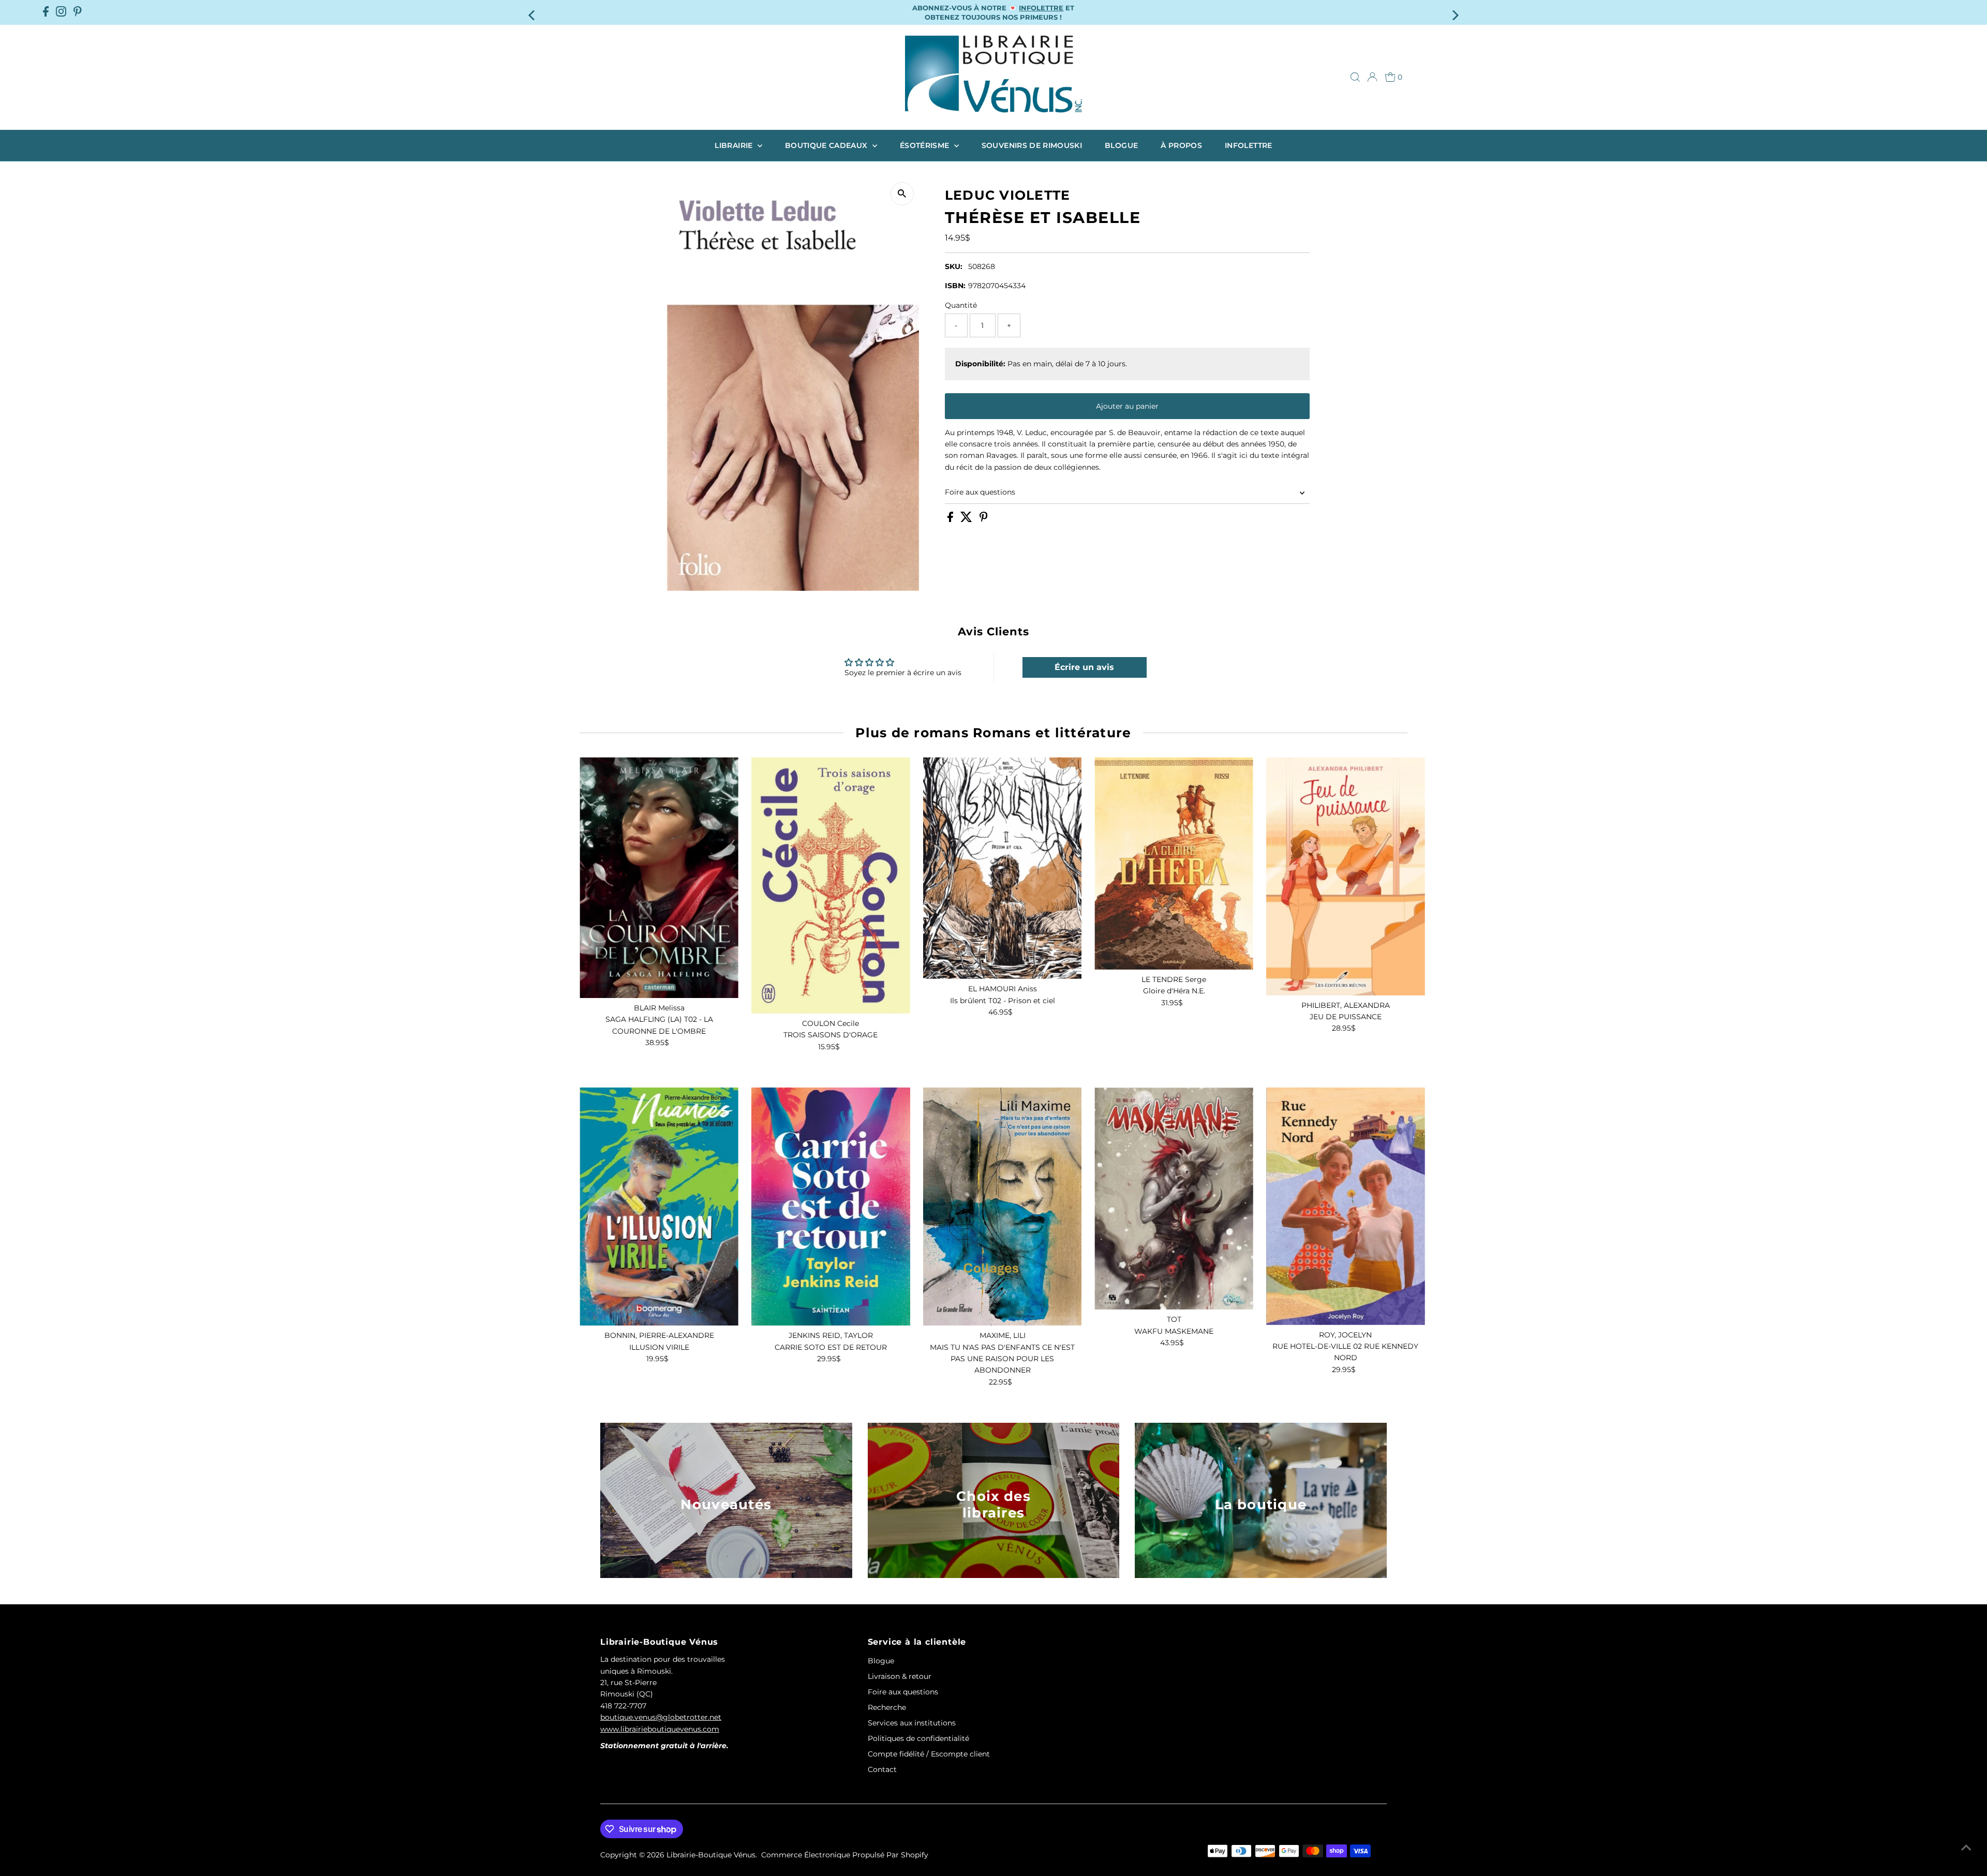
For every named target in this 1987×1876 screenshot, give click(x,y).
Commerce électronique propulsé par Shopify (845, 1855)
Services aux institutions (912, 1723)
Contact (882, 1769)
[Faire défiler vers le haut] (1966, 1848)
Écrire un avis (1084, 667)
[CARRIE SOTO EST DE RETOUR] (831, 1207)
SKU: (954, 266)
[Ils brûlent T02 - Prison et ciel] (1003, 868)
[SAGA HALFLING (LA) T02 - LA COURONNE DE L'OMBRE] (659, 878)
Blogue (1121, 145)
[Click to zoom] (902, 194)
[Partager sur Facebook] (951, 519)
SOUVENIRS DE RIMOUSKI (1032, 145)
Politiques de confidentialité (918, 1738)
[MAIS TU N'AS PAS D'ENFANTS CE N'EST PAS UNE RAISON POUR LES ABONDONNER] (1003, 1207)
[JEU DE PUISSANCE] (1346, 876)
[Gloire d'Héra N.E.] (1174, 863)
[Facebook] (46, 12)
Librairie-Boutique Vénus (711, 1855)
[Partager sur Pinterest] (984, 519)
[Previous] (533, 12)
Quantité (961, 305)
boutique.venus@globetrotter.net (661, 1717)
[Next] (1454, 12)
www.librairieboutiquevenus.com (660, 1729)
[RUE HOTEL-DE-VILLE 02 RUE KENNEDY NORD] (1346, 1206)
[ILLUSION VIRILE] (659, 1207)
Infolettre (1249, 145)
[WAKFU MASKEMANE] (1174, 1198)
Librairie (735, 145)
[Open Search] (1355, 77)
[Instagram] (61, 12)
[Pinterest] (78, 12)
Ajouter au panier (1127, 406)
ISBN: (955, 286)
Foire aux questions (980, 492)
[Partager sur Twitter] (967, 519)
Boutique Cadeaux (827, 145)
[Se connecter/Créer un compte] (1372, 77)
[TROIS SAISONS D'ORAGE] (831, 885)
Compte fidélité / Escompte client (929, 1754)
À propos (1181, 145)
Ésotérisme (926, 145)
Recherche (887, 1707)
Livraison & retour (900, 1676)
